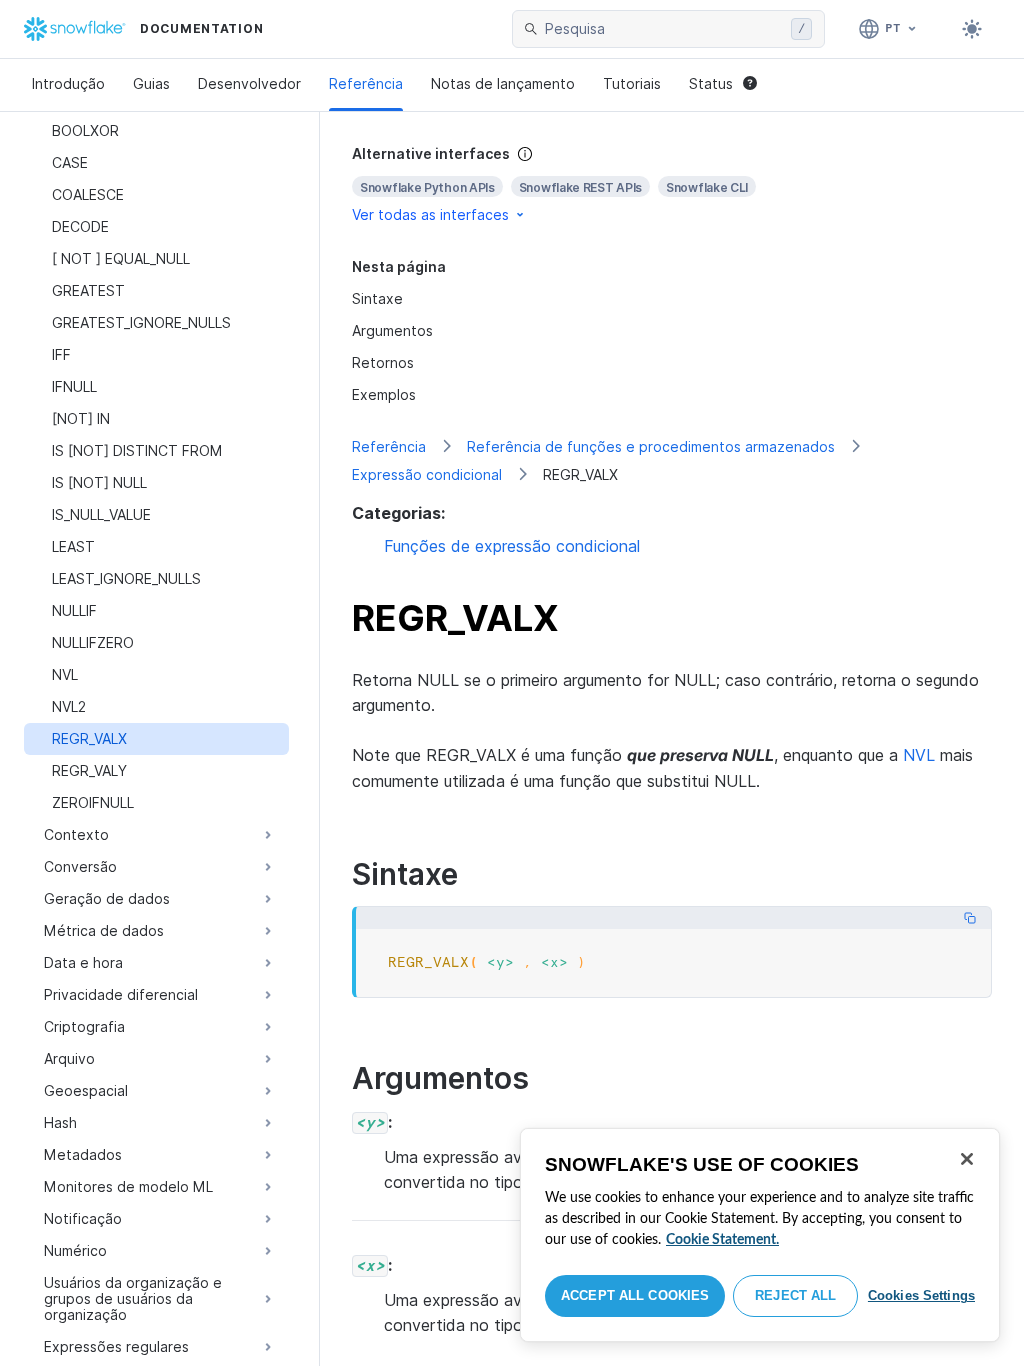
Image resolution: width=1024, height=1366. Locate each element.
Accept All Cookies (635, 1295)
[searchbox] (664, 29)
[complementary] (672, 184)
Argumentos (392, 330)
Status (711, 83)
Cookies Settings (921, 1295)
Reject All (795, 1295)
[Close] (967, 1159)
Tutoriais (632, 83)
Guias (151, 83)
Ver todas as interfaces (430, 214)
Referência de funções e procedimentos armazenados (651, 446)
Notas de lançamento (503, 83)
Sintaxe (377, 298)
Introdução (68, 83)
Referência (366, 83)
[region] (760, 1235)
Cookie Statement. (722, 1240)
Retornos (383, 362)
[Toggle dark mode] (972, 29)
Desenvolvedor (249, 83)
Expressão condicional (427, 474)
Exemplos (384, 394)
